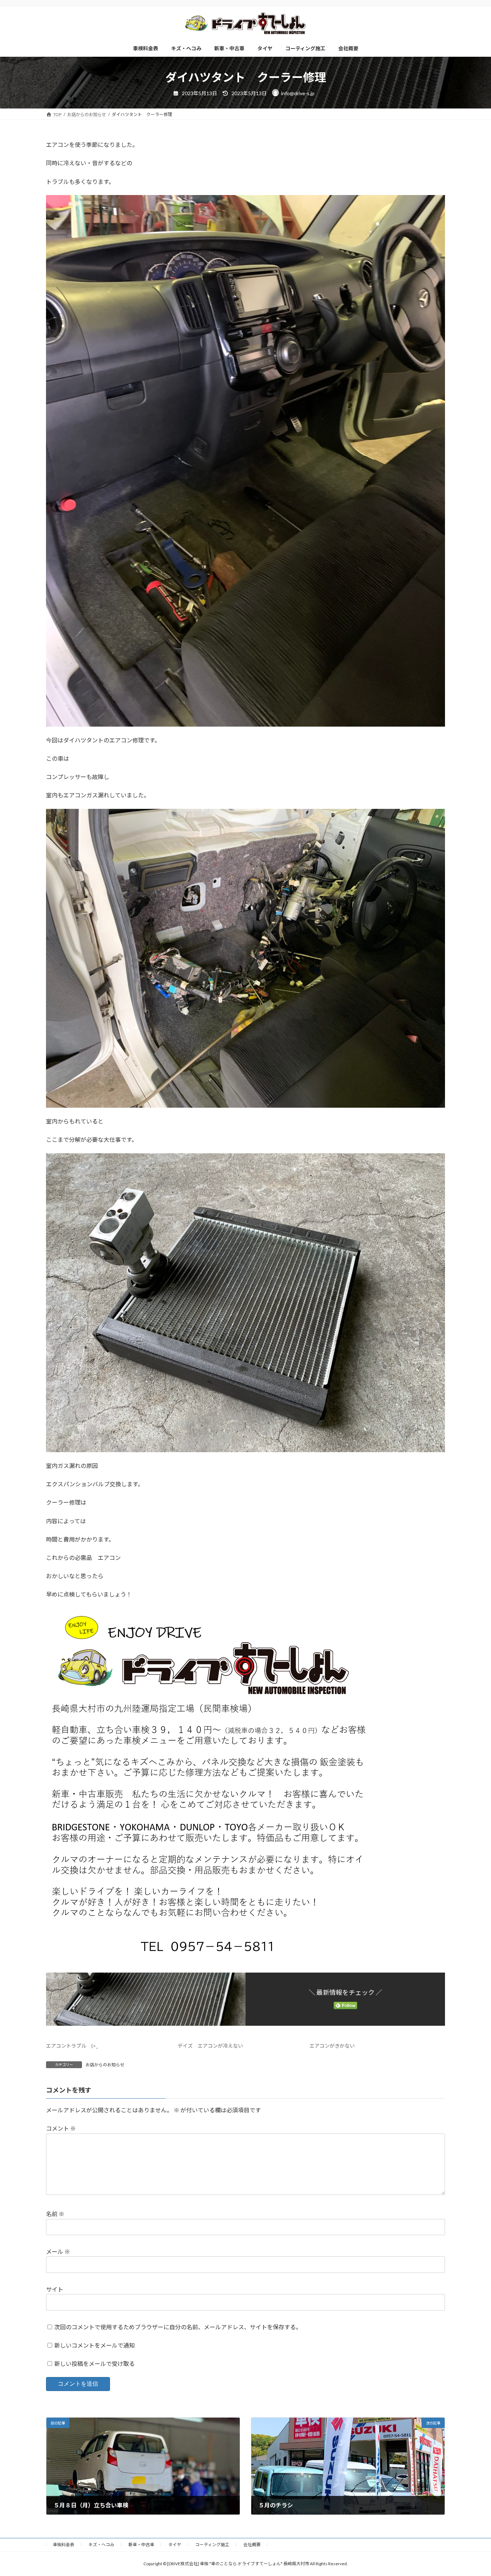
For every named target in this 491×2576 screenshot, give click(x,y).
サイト (55, 2289)
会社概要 (252, 2545)
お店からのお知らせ (105, 2065)
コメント (61, 2129)
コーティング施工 (212, 2545)
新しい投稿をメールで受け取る (95, 2364)
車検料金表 (64, 2545)
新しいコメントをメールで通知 (95, 2345)
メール (58, 2252)
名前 (55, 2214)
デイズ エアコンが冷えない (210, 2046)
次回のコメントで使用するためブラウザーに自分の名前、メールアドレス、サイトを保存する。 (178, 2327)
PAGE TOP (473, 2492)
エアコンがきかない (332, 2046)
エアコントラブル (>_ (72, 2046)
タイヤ (175, 2545)
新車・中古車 (141, 2545)
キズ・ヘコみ (101, 2545)
